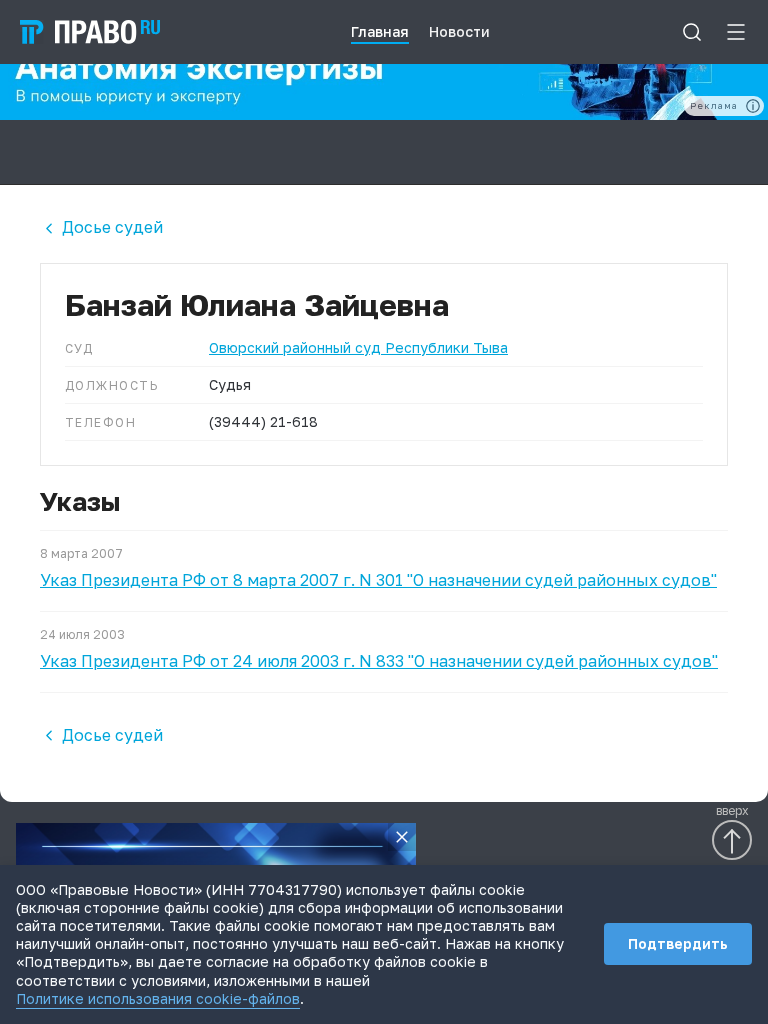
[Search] (692, 32)
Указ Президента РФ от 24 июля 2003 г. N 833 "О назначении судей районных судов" (379, 661)
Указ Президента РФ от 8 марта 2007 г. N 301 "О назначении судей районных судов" (378, 580)
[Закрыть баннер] (402, 837)
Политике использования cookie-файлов (158, 998)
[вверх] (732, 840)
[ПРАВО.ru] (90, 32)
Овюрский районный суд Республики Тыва (358, 347)
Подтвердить (678, 943)
